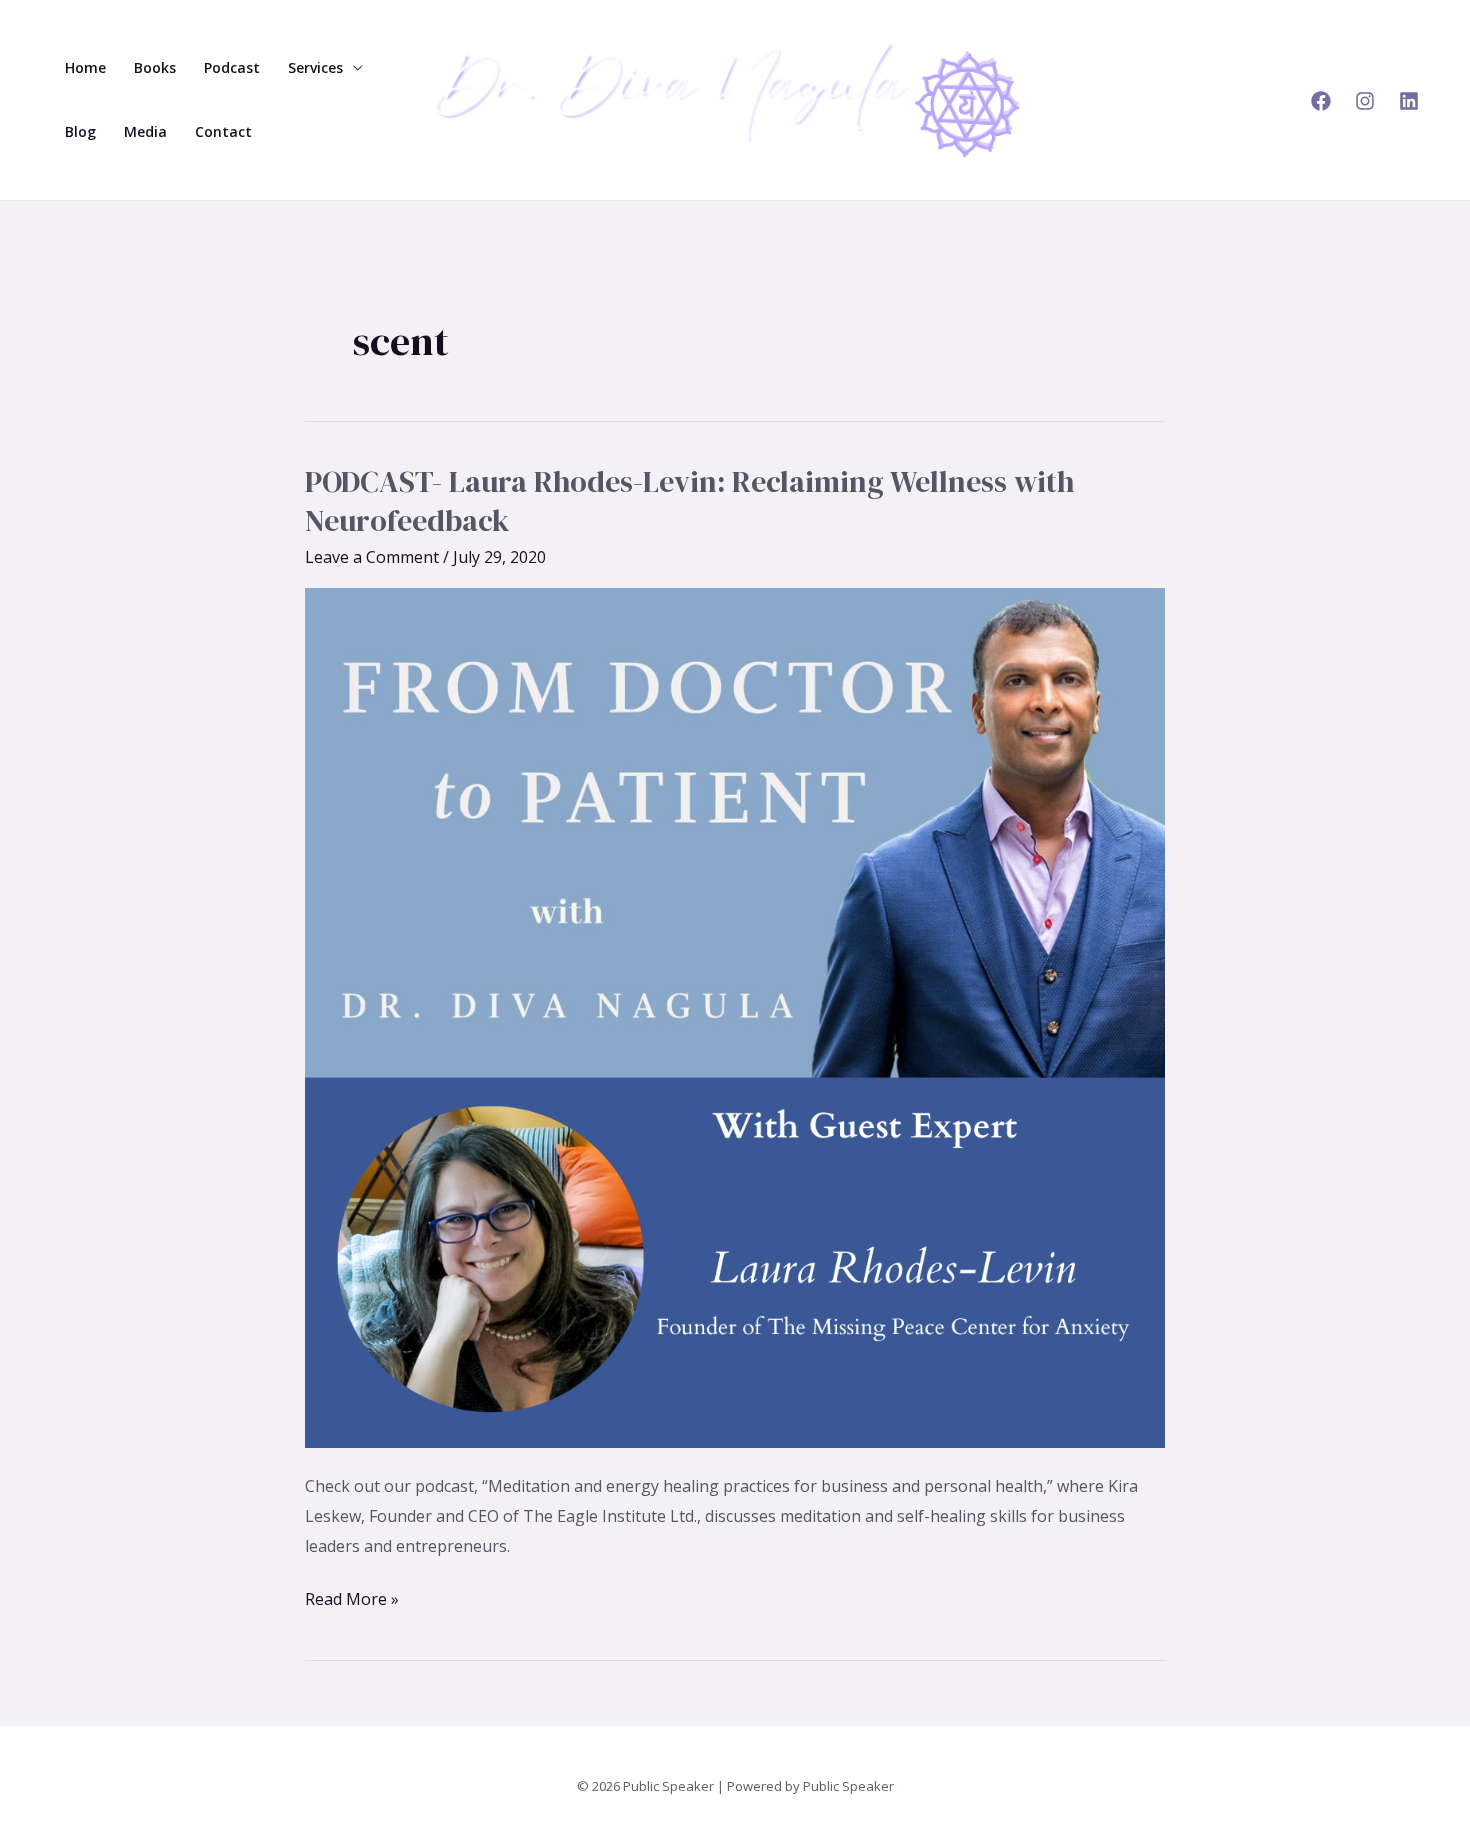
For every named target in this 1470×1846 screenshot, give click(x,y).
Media (145, 131)
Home (85, 67)
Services (315, 67)
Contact (223, 131)
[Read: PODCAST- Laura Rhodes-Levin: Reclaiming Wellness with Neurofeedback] (735, 1017)
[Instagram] (1365, 101)
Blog (80, 131)
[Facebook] (1321, 101)
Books (155, 67)
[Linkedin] (1409, 101)
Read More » (352, 1597)
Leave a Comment (372, 557)
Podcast (232, 67)
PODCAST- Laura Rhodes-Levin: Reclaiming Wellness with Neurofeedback (689, 501)
